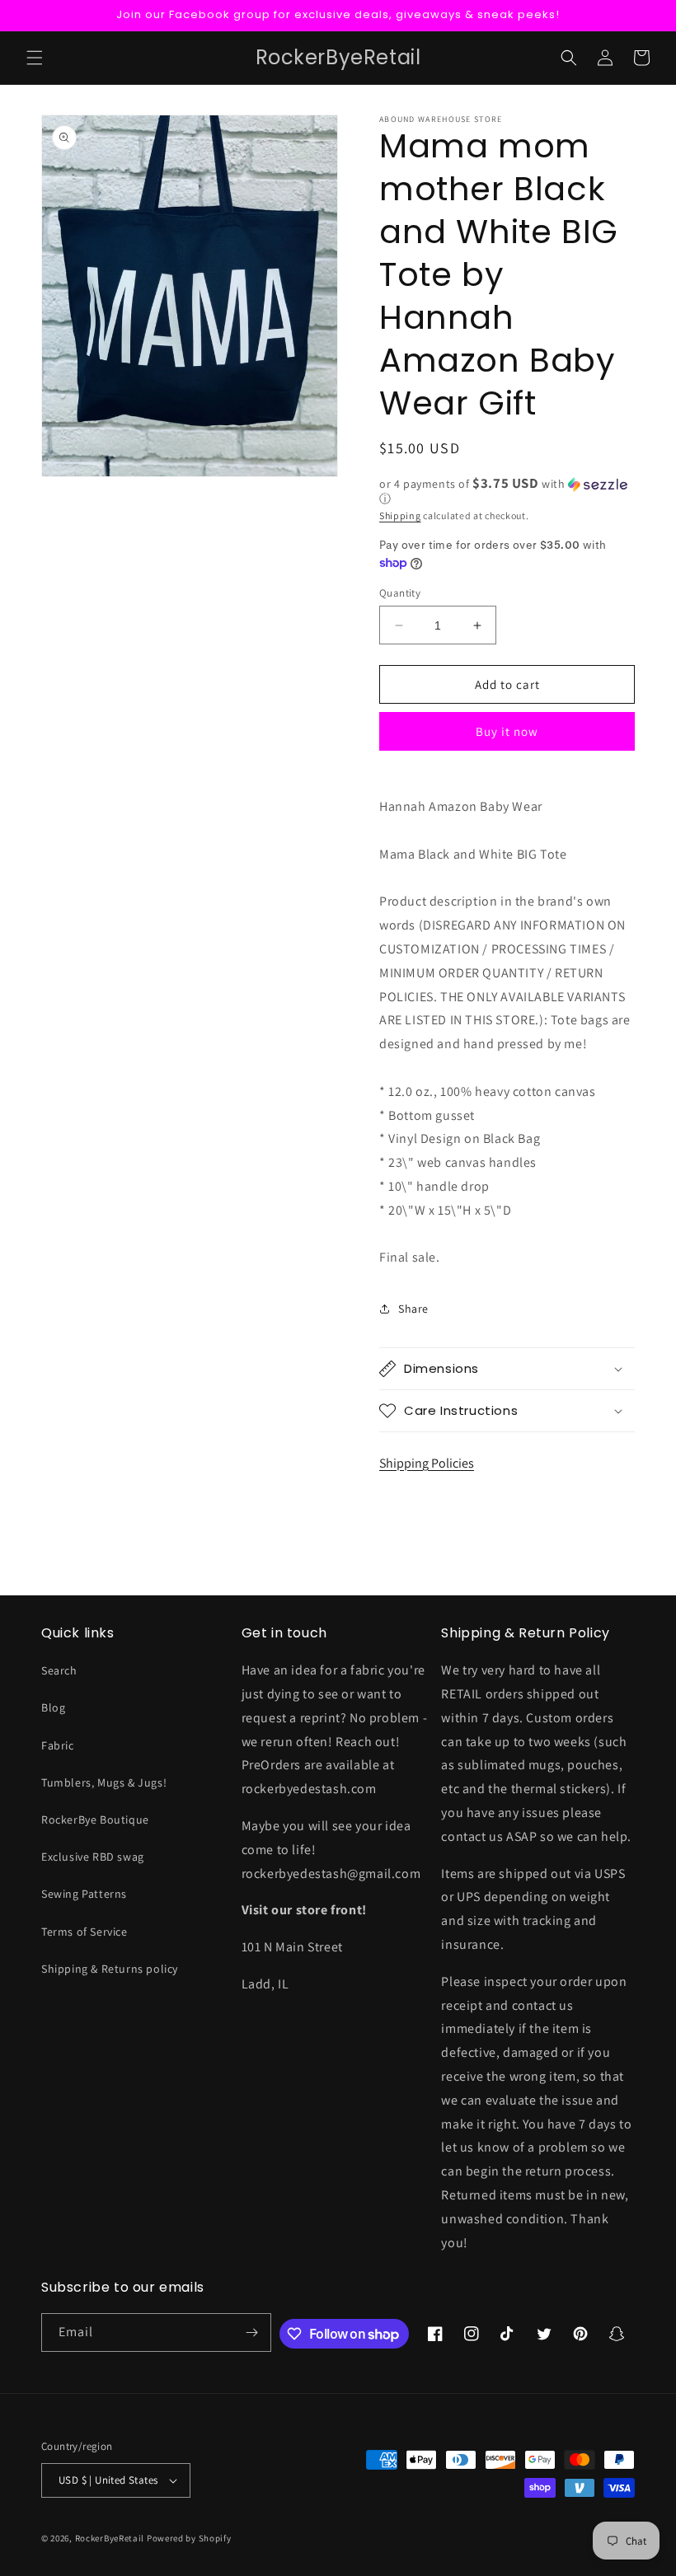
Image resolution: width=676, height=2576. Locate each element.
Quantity (400, 593)
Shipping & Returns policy (110, 1969)
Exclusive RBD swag (93, 1857)
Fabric (58, 1745)
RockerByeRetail (110, 2538)
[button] (35, 58)
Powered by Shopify (189, 2538)
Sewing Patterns (84, 1894)
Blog (53, 1707)
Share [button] (413, 1309)
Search (59, 1670)
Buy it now (507, 731)
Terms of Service (84, 1932)
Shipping (400, 515)
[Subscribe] (252, 2332)
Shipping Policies (427, 1463)
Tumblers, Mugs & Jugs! (104, 1782)
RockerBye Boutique (95, 1820)
